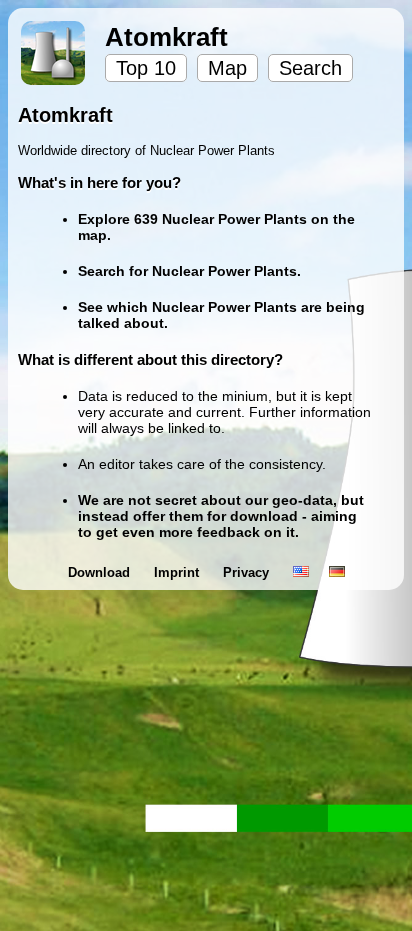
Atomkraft (166, 37)
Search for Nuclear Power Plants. (189, 271)
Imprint (178, 572)
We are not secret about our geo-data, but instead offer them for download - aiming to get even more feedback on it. (221, 516)
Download (101, 572)
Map (227, 68)
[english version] (301, 572)
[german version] (337, 572)
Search (310, 68)
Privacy (248, 572)
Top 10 (146, 68)
